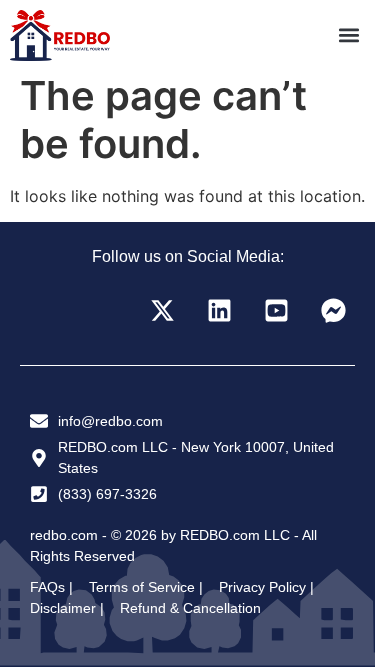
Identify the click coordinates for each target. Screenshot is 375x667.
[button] (348, 35)
